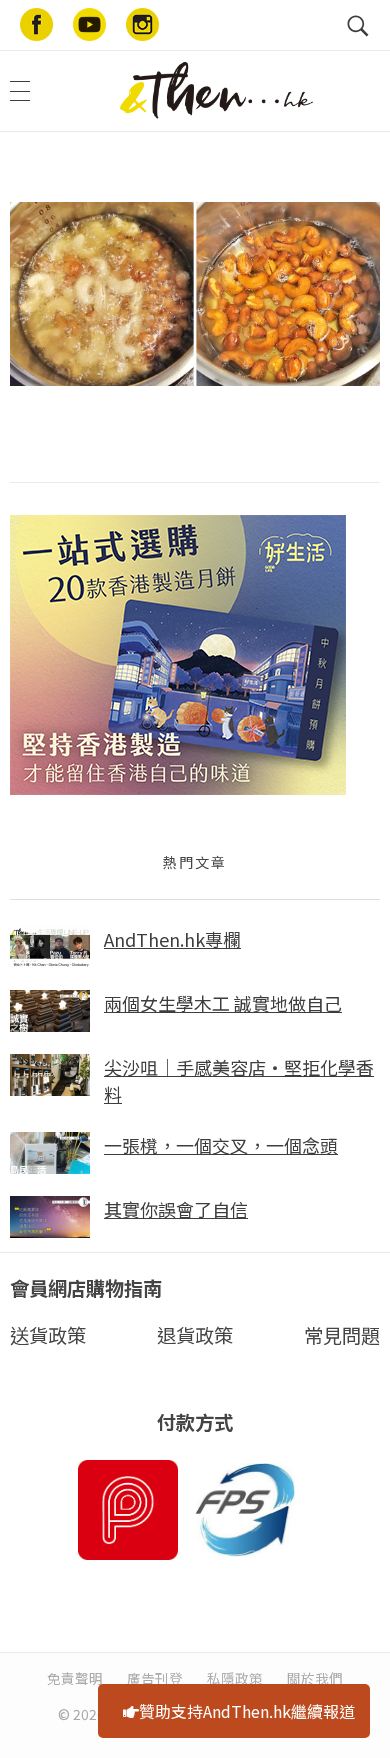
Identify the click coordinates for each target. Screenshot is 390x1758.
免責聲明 (75, 1678)
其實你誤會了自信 (176, 1209)
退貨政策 (195, 1335)
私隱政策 (235, 1678)
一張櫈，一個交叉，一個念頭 (221, 1145)
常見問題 (342, 1335)
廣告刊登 (155, 1678)
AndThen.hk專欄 (172, 939)
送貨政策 (48, 1335)
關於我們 (315, 1678)
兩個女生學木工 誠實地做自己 (223, 1003)
